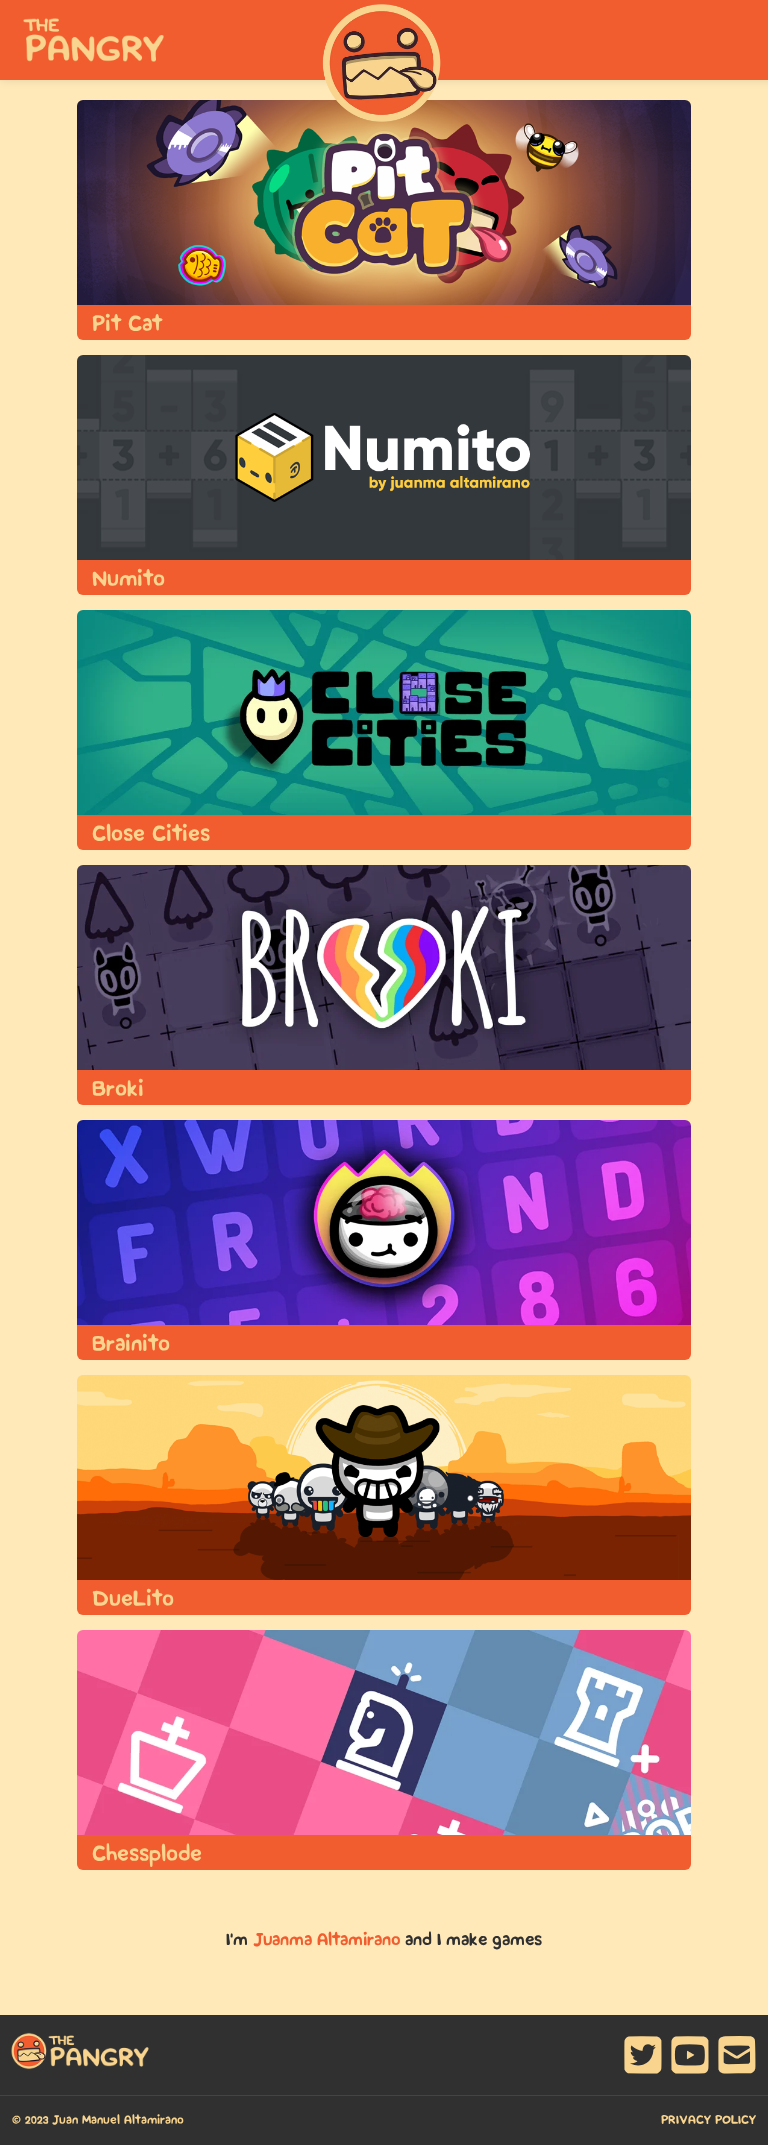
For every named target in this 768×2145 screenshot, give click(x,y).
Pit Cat (127, 324)
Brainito (131, 1344)
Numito (128, 579)
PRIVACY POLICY (708, 2120)
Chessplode (147, 1854)
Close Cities (151, 834)
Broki (118, 1089)
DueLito (133, 1599)
